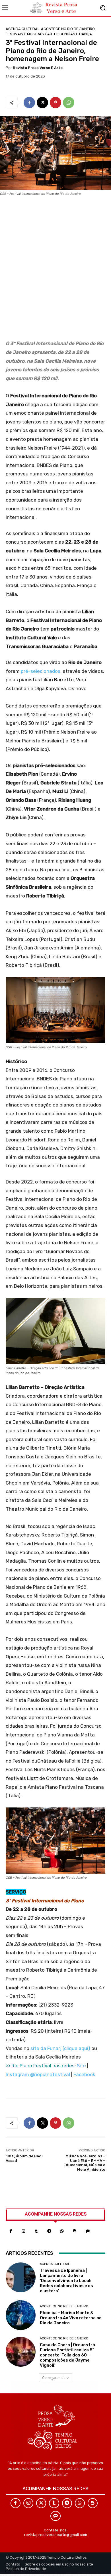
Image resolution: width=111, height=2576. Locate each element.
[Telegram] (49, 2231)
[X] (42, 103)
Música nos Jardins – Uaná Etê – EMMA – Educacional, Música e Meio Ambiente (84, 2163)
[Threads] (88, 2231)
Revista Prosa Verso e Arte (38, 68)
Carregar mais (54, 2378)
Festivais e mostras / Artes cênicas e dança (49, 34)
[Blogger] (75, 2231)
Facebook (84, 2074)
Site (81, 2066)
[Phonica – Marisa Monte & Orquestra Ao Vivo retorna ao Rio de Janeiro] (21, 2315)
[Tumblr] (36, 2231)
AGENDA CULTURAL (23, 29)
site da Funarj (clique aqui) (60, 2048)
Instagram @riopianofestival (38, 2074)
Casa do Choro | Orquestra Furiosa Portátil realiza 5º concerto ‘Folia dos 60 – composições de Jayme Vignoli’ (67, 2355)
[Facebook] (29, 103)
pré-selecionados (41, 671)
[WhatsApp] (69, 103)
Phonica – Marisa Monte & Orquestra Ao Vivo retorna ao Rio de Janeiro (71, 2318)
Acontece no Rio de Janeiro (68, 29)
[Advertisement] (55, 270)
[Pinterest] (55, 103)
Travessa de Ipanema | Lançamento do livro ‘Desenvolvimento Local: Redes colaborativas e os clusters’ (66, 2281)
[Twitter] (41, 2503)
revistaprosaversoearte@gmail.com (56, 2535)
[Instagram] (23, 2231)
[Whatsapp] (62, 2231)
